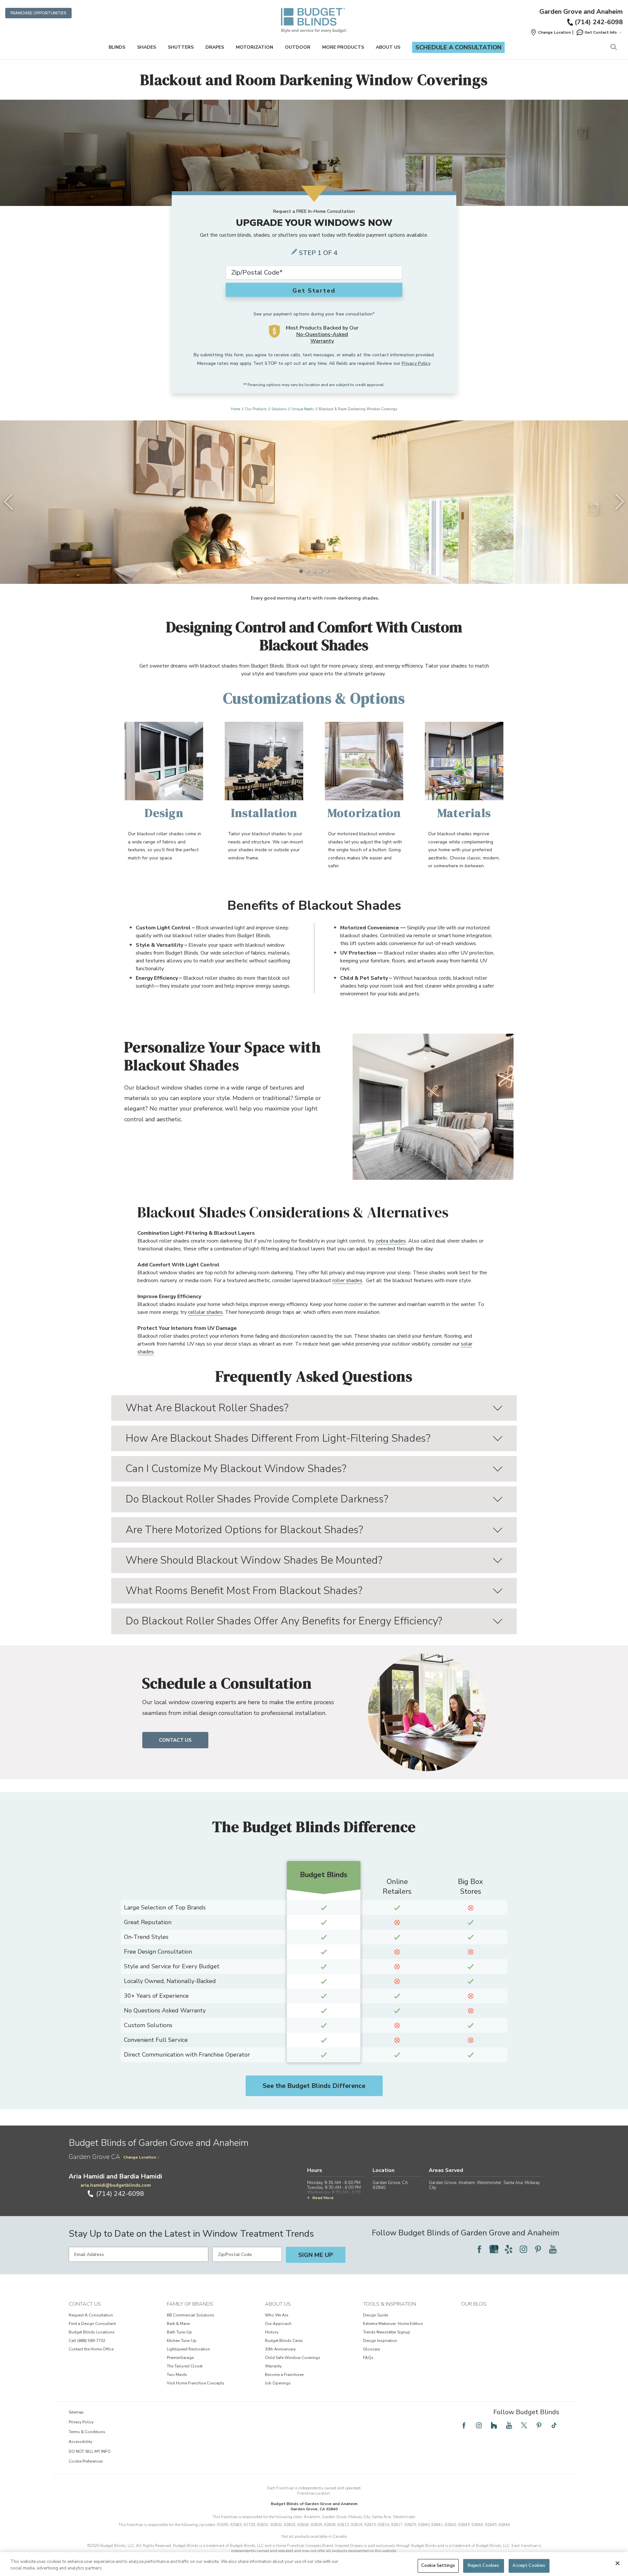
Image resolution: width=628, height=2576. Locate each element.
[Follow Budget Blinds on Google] (494, 2249)
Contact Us (175, 1740)
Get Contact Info (601, 32)
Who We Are (277, 2315)
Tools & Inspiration (390, 2304)
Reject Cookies (483, 2566)
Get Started (314, 291)
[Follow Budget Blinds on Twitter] (524, 2425)
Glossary (372, 2349)
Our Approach (278, 2324)
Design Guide (375, 2315)
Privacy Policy (416, 363)
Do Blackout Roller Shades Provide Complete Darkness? (257, 1499)
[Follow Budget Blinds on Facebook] (479, 2249)
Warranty (273, 2366)
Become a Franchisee (284, 2375)
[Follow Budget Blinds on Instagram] (523, 2249)
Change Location (140, 2157)
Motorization (254, 47)
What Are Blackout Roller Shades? (207, 1408)
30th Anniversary (280, 2349)
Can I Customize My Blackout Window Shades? (236, 1469)
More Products (343, 47)
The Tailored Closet (185, 2366)
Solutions (279, 409)
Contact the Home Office (91, 2349)
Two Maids (177, 2375)
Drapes (215, 47)
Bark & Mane (178, 2324)
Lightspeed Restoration (188, 2349)
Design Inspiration (380, 2341)
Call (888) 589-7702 (87, 2341)
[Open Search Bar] (613, 48)
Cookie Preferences (86, 2461)
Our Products (256, 409)
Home (235, 409)
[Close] (618, 2563)
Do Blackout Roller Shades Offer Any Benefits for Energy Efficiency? (284, 1621)
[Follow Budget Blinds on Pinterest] (538, 2249)
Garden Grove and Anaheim (581, 12)
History (272, 2332)
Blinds (117, 47)
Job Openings (278, 2383)
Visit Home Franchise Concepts (196, 2383)
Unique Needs (303, 409)
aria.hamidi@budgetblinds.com (116, 2185)
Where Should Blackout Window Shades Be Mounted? (254, 1560)
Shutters (181, 47)
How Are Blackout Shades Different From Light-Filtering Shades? (278, 1438)
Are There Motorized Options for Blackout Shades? (244, 1530)
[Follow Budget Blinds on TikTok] (554, 2425)
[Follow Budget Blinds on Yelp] (509, 2249)
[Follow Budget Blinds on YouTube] (553, 2249)
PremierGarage (180, 2358)
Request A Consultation (91, 2315)
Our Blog (474, 2304)
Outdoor (298, 47)
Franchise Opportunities (38, 13)
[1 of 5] (301, 571)
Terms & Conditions (87, 2432)
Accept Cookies (529, 2566)
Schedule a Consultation (458, 47)
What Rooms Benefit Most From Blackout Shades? (244, 1591)
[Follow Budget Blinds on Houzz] (494, 2425)
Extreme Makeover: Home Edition (393, 2324)
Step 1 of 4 (318, 253)
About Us (388, 47)
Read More (323, 2198)
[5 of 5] (327, 571)
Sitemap (76, 2412)
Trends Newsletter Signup (387, 2332)
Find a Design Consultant (92, 2324)
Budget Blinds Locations (92, 2332)
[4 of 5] (321, 571)
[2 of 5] (307, 571)
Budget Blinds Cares (284, 2341)
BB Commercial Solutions (191, 2315)
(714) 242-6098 (599, 22)
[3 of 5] (314, 571)
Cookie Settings (438, 2566)
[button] (550, 32)
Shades (147, 47)
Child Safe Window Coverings (293, 2358)
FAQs (368, 2358)
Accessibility (80, 2442)
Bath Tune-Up (179, 2332)
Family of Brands (190, 2304)
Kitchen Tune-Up (182, 2341)
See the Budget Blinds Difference (314, 2086)
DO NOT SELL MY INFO (90, 2451)
